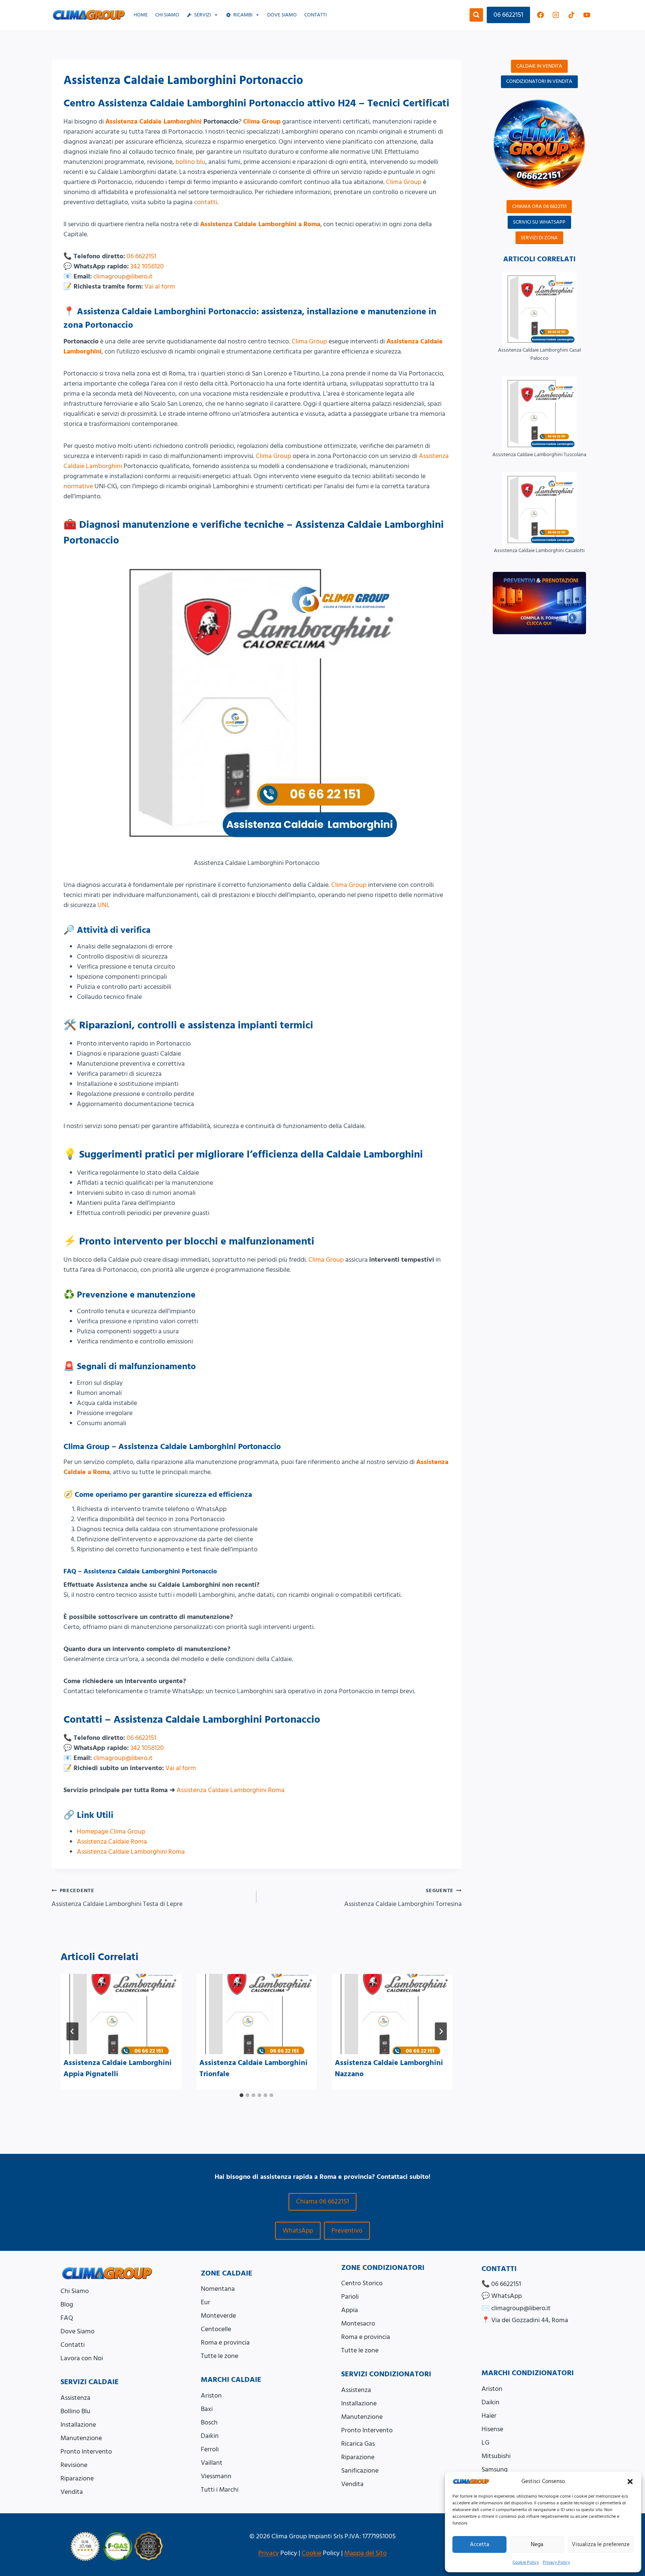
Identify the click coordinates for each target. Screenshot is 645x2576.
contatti (206, 202)
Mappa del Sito (365, 2553)
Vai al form (160, 286)
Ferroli (210, 2449)
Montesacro (358, 2323)
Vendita (72, 2492)
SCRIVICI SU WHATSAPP (539, 222)
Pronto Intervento (86, 2452)
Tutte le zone (219, 2356)
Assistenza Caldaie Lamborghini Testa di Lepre (117, 1898)
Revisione (74, 2465)
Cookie (311, 2553)
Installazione (78, 2425)
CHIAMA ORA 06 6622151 (539, 206)
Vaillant (212, 2463)
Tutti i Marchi (220, 2490)
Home (141, 15)
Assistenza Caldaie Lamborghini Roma (230, 1790)
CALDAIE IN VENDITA (539, 66)
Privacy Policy (556, 2562)
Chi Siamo (167, 15)
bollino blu (190, 162)
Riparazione (77, 2478)
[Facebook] (540, 15)
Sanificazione (360, 2471)
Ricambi (243, 15)
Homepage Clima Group (111, 1831)
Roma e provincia (225, 2343)
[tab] (242, 2095)
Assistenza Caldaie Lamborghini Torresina (403, 1898)
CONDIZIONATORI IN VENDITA (539, 81)
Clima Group (262, 122)
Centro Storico (362, 2283)
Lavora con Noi (82, 2358)
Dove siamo (282, 15)
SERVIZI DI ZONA (539, 238)
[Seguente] (441, 2031)
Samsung (495, 2469)
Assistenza (75, 2398)
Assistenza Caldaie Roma (112, 1842)
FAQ (67, 2318)
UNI (103, 905)
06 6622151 (508, 15)
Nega (537, 2544)
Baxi (207, 2409)
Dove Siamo (77, 2331)
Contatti (315, 15)
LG (485, 2443)
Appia (350, 2310)
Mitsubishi (496, 2456)
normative (78, 486)
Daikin (210, 2436)
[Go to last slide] (72, 2031)
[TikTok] (571, 15)
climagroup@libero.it (123, 276)
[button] (630, 2482)
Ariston (211, 2396)
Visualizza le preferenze (601, 2544)
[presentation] (121, 2014)
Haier (489, 2416)
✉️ (516, 2308)
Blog (67, 2304)
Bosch (209, 2422)
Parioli (350, 2297)
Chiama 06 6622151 (322, 2201)
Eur (205, 2302)
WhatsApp (298, 2231)
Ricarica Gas (358, 2444)
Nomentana (218, 2289)
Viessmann (216, 2476)
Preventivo (347, 2231)
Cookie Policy (526, 2562)
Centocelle (216, 2329)
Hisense (492, 2429)
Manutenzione (81, 2438)
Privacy (269, 2553)
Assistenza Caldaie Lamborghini (153, 122)
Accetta (479, 2544)
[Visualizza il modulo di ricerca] (476, 15)
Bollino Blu (75, 2411)
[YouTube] (587, 15)
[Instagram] (556, 15)
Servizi (202, 15)
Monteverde (218, 2316)
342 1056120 (147, 266)
